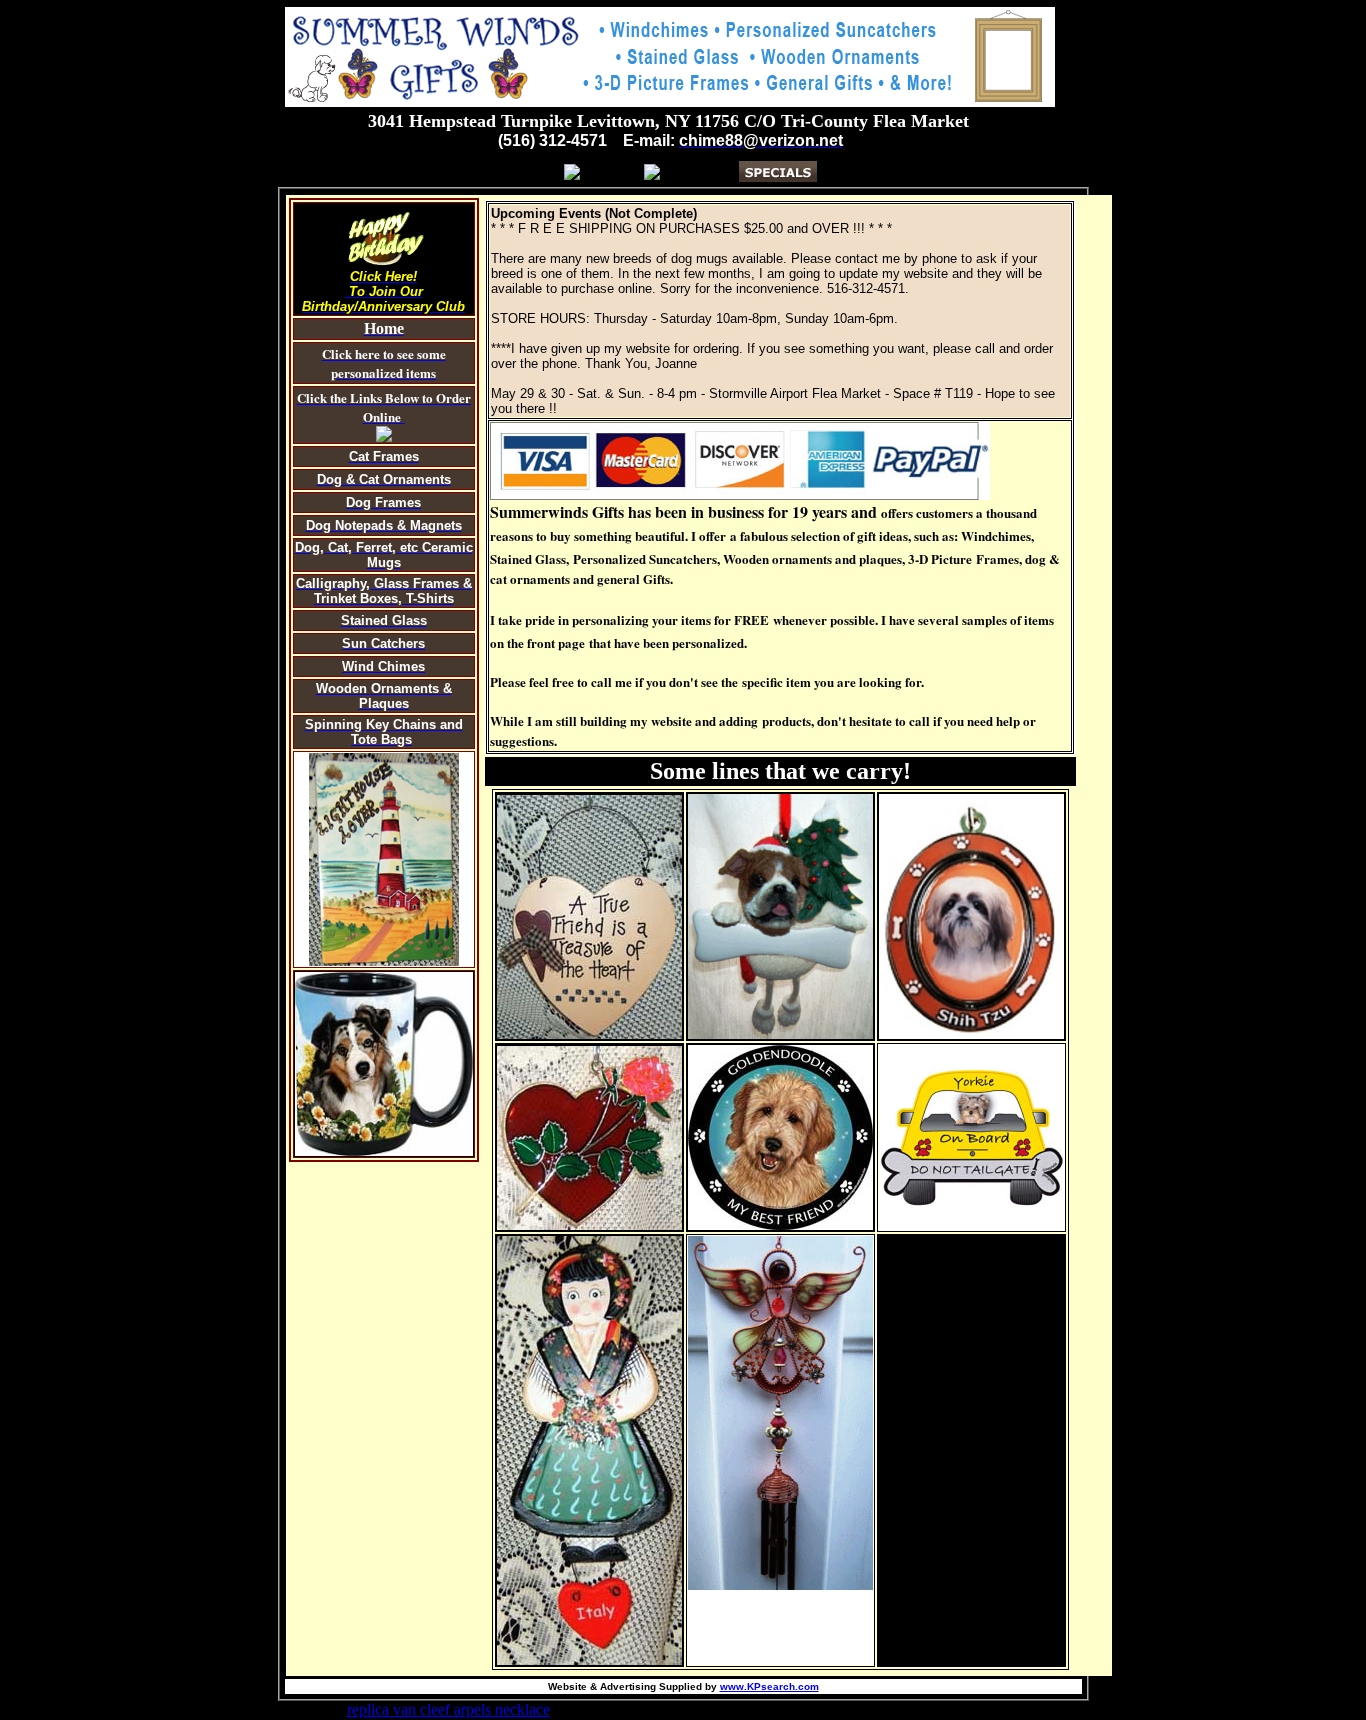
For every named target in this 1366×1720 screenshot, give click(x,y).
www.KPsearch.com (769, 1686)
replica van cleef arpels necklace (448, 1709)
